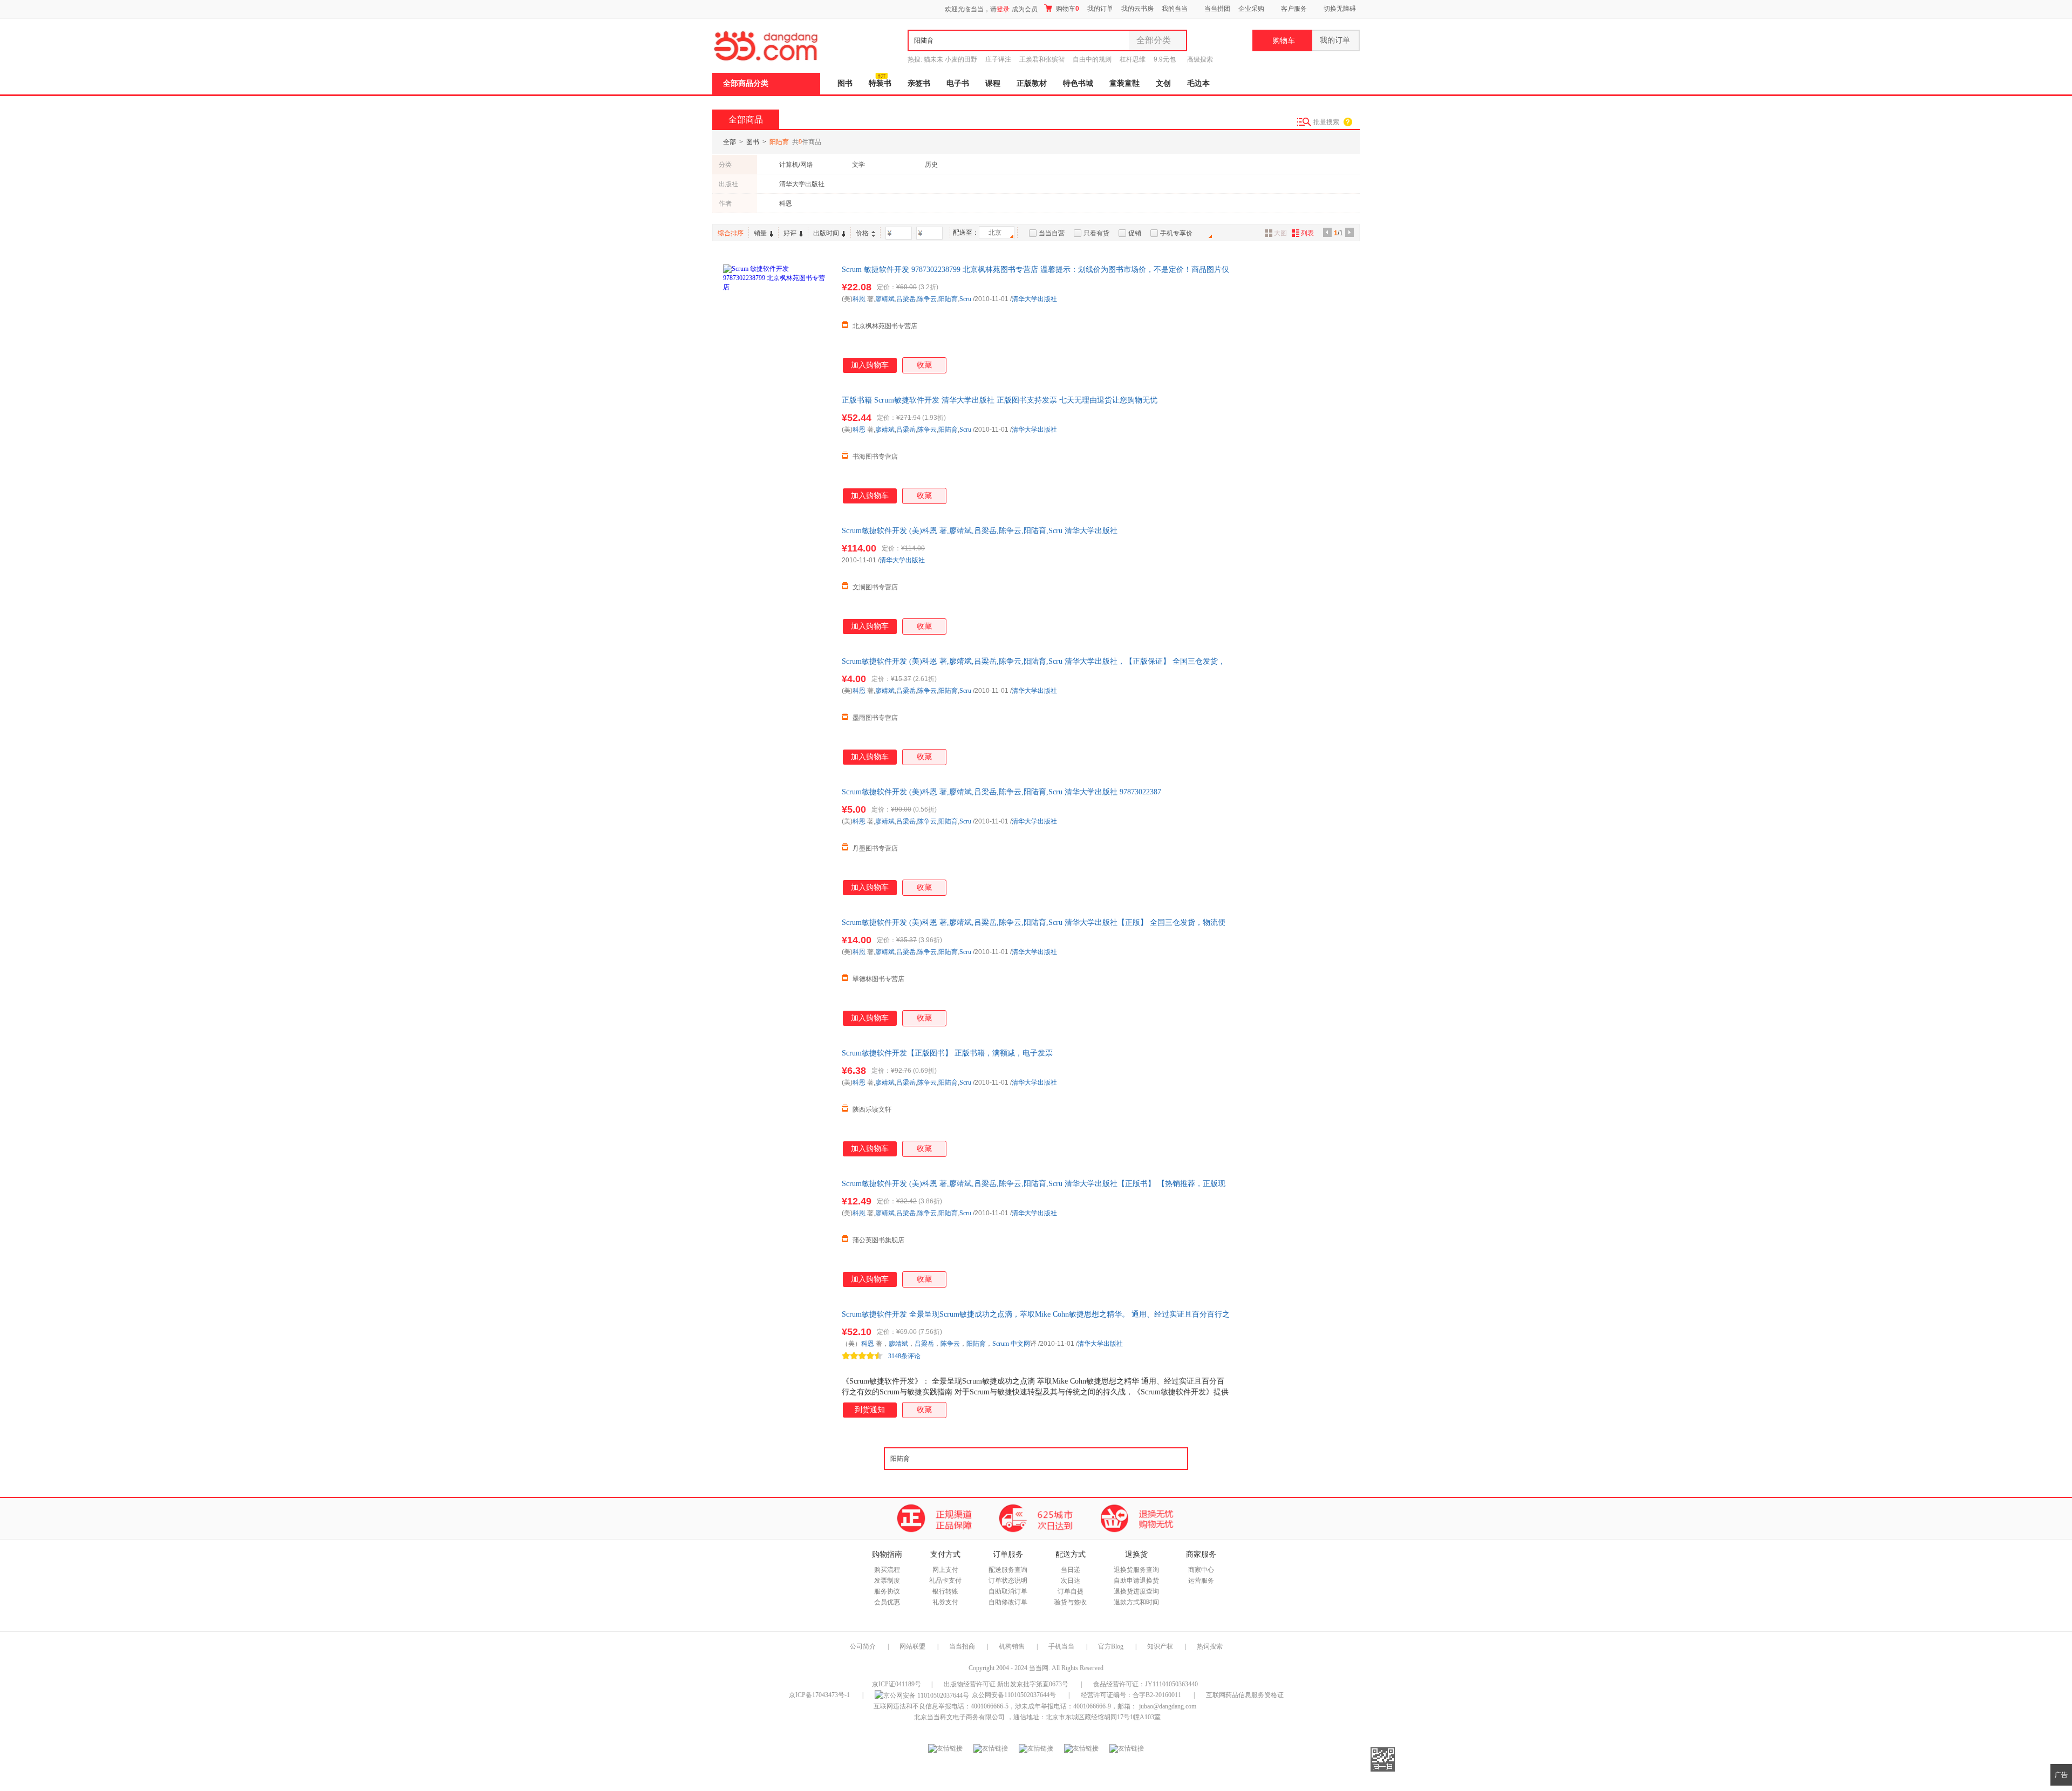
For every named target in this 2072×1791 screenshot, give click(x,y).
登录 (1003, 9)
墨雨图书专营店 (875, 718)
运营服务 (1201, 1581)
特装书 (880, 83)
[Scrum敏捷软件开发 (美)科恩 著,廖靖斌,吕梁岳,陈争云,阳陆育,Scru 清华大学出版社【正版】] (777, 971)
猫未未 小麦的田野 (950, 59)
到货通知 (870, 1410)
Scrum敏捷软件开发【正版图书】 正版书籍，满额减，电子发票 (947, 1053)
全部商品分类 (746, 83)
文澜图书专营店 (875, 587)
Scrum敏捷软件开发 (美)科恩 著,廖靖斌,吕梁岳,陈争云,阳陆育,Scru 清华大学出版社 (980, 531)
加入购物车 (870, 365)
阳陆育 (948, 299)
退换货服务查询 (1136, 1570)
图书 (845, 83)
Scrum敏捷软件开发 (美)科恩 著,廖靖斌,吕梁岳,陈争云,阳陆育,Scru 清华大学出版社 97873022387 (1001, 792)
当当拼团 (1217, 9)
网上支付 (945, 1570)
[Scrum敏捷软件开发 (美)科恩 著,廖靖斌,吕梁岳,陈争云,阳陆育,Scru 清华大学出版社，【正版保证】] (777, 710)
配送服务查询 (1008, 1570)
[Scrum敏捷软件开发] (777, 1363)
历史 (931, 165)
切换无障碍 (1340, 9)
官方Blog (1111, 1646)
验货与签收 (1071, 1602)
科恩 (786, 203)
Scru (965, 299)
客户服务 (1294, 9)
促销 (1135, 233)
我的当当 (1175, 9)
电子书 (958, 83)
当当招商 (962, 1646)
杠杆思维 (1133, 59)
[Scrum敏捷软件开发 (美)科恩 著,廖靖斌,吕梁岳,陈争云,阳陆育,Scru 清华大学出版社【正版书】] (777, 1232)
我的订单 (1100, 9)
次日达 (1071, 1581)
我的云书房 (1137, 9)
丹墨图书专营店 (875, 848)
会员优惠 (887, 1602)
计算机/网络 (796, 165)
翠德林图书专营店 (878, 979)
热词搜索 (1210, 1646)
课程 (993, 83)
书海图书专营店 (875, 457)
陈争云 (927, 299)
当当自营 (1052, 233)
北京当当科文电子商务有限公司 (959, 1717)
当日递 (1071, 1570)
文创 (1163, 83)
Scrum (1001, 1344)
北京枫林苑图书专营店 (885, 326)
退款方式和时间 (1136, 1602)
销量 (760, 233)
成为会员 (1025, 9)
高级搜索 (1200, 59)
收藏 (924, 365)
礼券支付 (945, 1602)
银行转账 (945, 1591)
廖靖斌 (885, 299)
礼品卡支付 (945, 1581)
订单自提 (1071, 1591)
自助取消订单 (1008, 1591)
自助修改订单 (1008, 1602)
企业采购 (1251, 9)
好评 (790, 233)
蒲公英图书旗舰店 (878, 1240)
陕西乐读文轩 (872, 1109)
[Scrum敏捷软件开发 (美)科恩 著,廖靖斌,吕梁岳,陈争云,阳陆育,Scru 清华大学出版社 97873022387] (777, 841)
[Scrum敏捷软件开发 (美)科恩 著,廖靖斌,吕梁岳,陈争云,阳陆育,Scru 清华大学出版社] (777, 580)
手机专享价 (1176, 233)
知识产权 (1161, 1646)
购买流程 (887, 1570)
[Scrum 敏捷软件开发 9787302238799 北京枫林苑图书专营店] (777, 318)
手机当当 (1061, 1646)
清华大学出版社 (802, 184)
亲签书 (919, 83)
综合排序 (731, 233)
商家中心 (1201, 1570)
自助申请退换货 (1136, 1581)
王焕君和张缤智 (1042, 59)
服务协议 (887, 1591)
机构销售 (1012, 1646)
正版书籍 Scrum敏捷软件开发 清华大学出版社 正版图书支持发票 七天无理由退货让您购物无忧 (1000, 400)
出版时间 (826, 233)
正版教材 (1032, 83)
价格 (862, 233)
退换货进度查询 (1136, 1591)
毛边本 (1198, 83)
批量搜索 (1326, 122)
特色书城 (1078, 83)
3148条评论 (904, 1356)
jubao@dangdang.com (1168, 1706)
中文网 (1020, 1344)
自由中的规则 (1092, 59)
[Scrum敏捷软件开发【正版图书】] (777, 1102)
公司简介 (863, 1646)
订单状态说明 (1008, 1581)
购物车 (1067, 9)
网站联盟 (912, 1646)
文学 (858, 165)
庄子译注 (998, 59)
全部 (730, 142)
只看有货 (1096, 233)
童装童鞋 (1124, 83)
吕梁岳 (906, 299)
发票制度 (887, 1581)
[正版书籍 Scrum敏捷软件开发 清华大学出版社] (777, 449)
